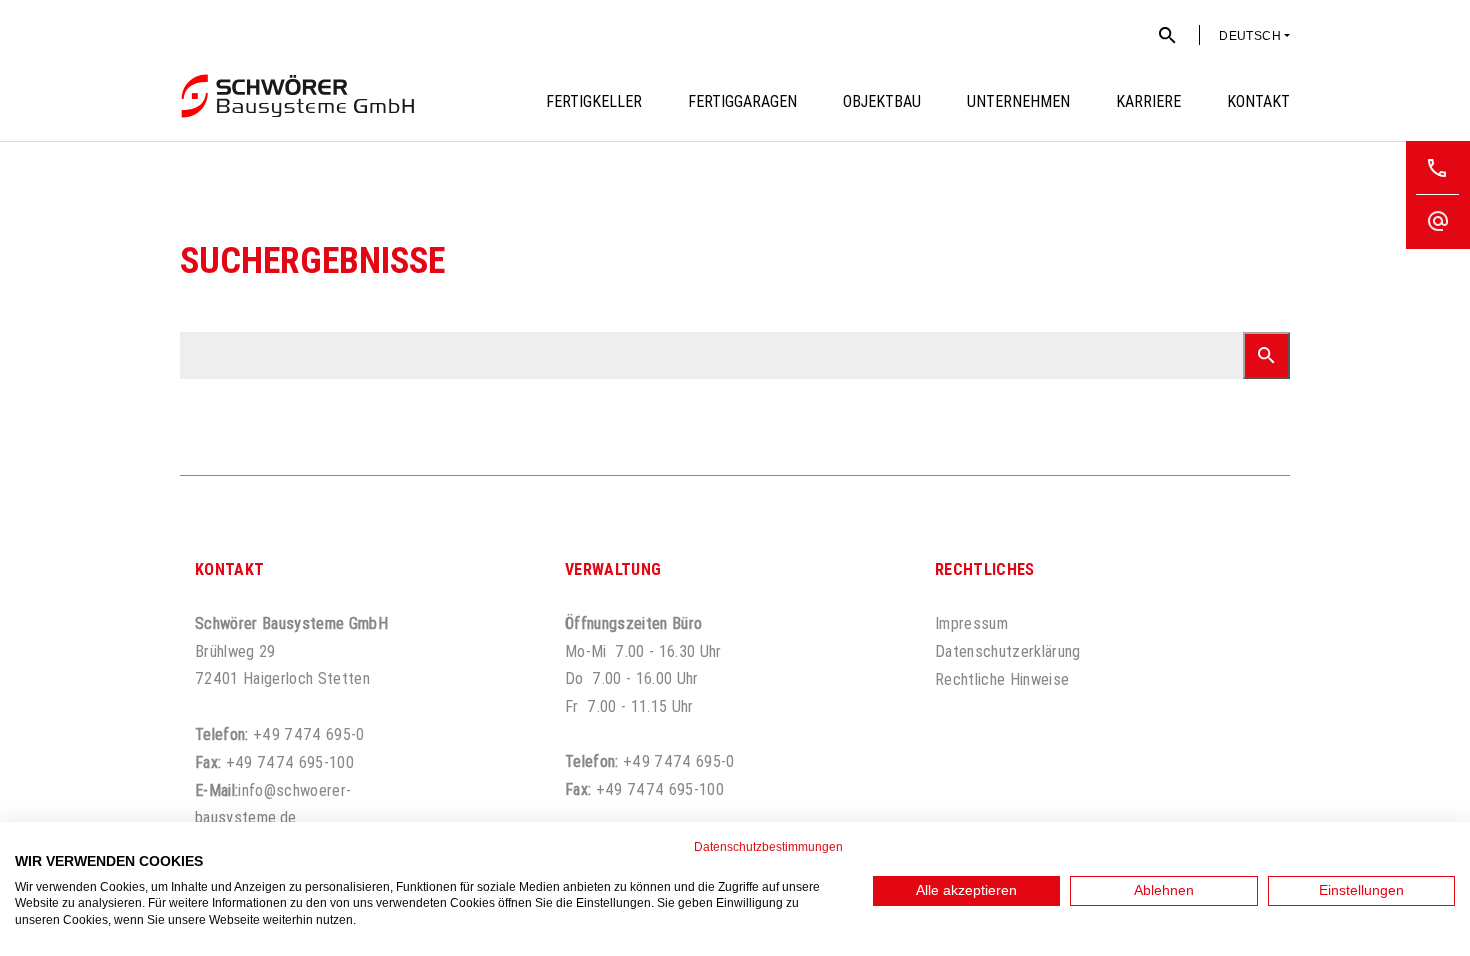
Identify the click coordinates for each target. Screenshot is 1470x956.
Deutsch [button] (1250, 36)
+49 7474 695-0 (309, 734)
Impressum (971, 623)
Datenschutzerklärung (1008, 651)
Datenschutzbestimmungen (768, 847)
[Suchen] (1266, 355)
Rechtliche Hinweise (1002, 679)
